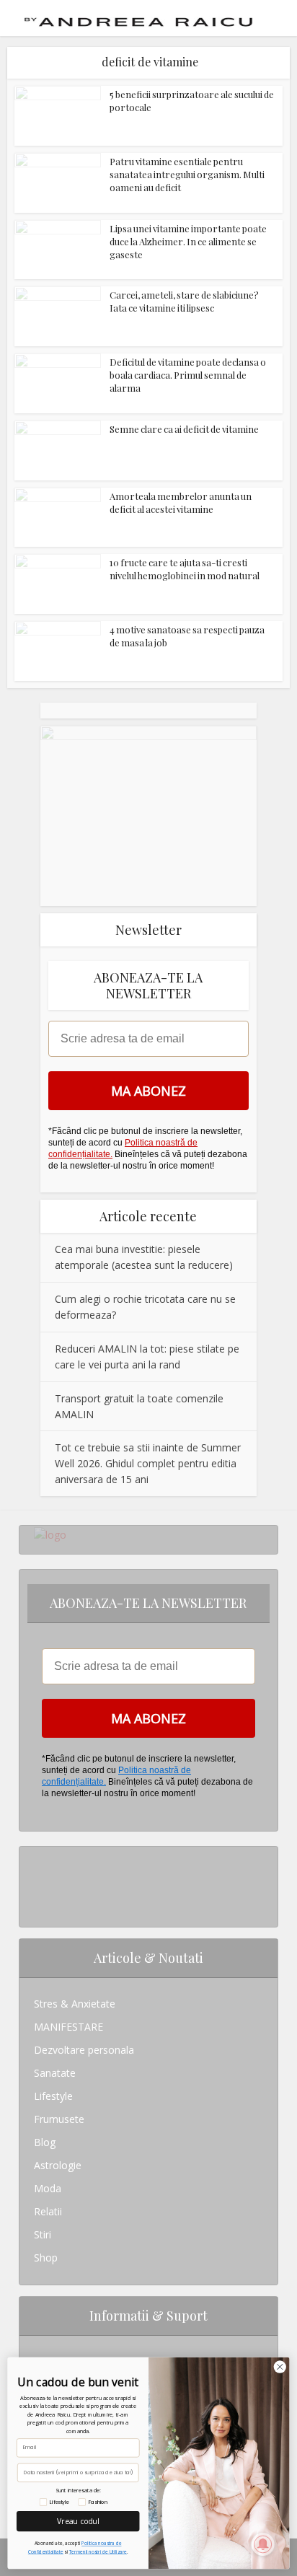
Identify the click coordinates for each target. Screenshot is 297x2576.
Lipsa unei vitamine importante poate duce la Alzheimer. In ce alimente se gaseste (188, 241)
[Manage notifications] (263, 2544)
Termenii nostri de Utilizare (98, 2552)
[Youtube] (38, 1904)
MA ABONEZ (148, 1091)
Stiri (43, 2234)
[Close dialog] (280, 2366)
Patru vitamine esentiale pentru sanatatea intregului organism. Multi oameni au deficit (187, 174)
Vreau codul (78, 2520)
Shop (46, 2258)
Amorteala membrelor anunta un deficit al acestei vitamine (181, 502)
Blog (45, 2142)
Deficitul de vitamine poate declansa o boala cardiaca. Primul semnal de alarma (188, 375)
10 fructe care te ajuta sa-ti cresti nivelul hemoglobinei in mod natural (185, 569)
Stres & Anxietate (75, 2004)
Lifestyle (53, 2096)
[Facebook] (38, 1881)
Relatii (48, 2211)
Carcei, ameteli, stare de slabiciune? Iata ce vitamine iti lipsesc (184, 301)
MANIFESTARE (68, 2027)
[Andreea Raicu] (138, 17)
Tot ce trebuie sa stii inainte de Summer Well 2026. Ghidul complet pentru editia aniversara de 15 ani (148, 1463)
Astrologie (58, 2165)
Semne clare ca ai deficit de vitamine (184, 429)
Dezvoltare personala (84, 2050)
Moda (48, 2188)
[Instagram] (38, 1858)
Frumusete (59, 2119)
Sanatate (55, 2073)
